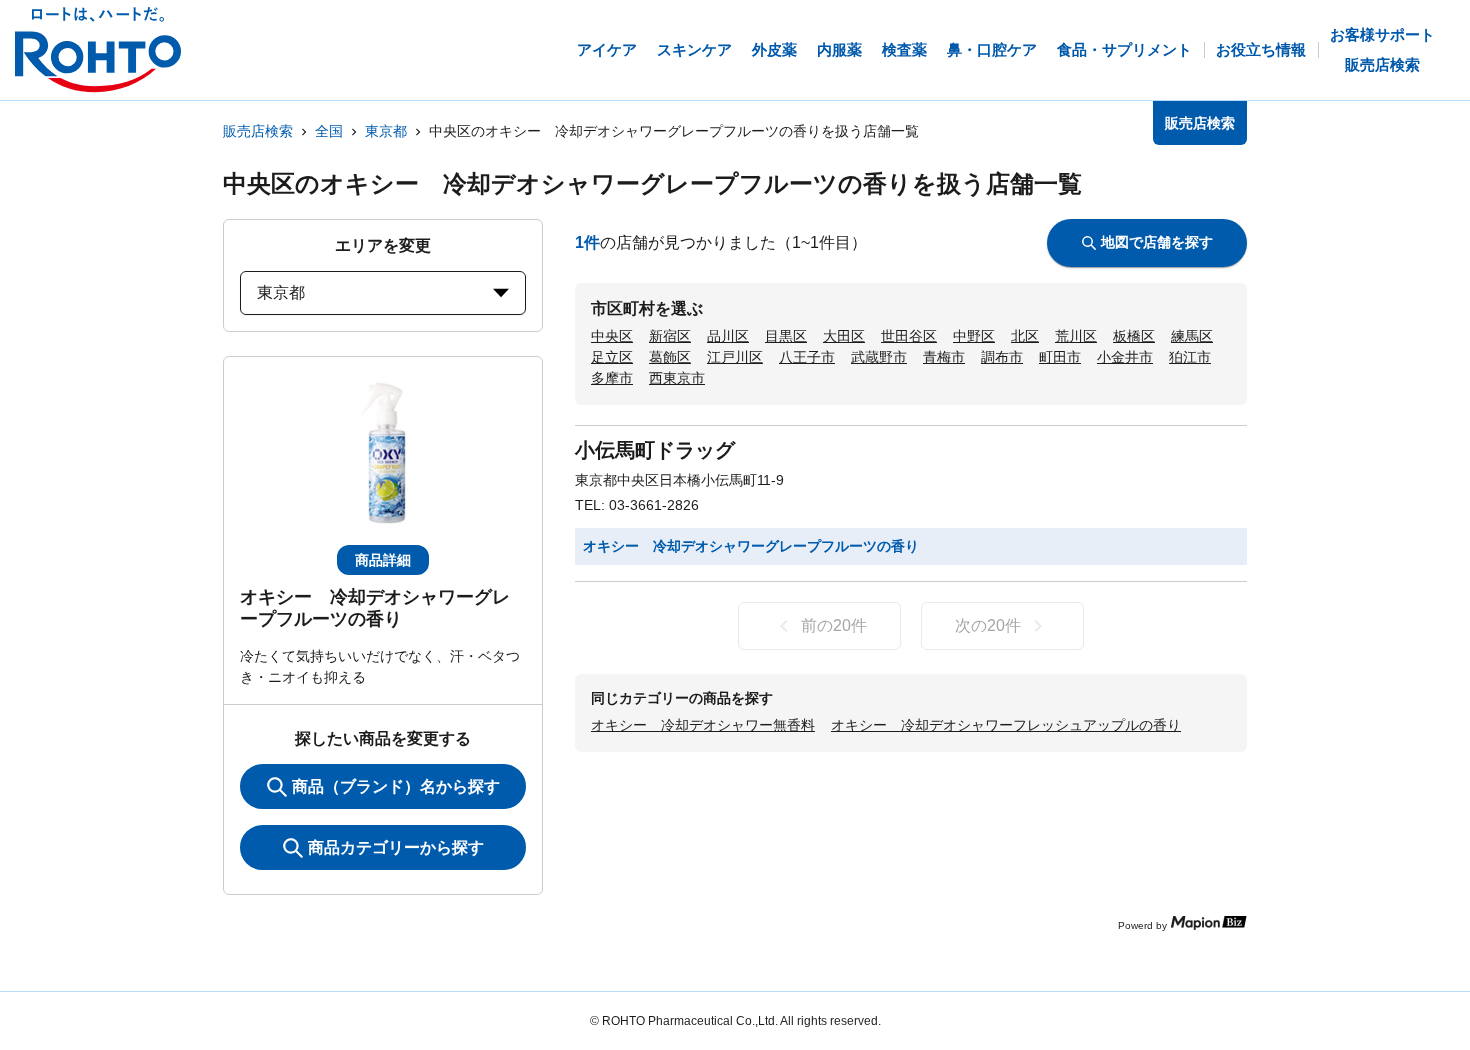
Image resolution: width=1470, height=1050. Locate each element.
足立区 (612, 357)
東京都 (386, 131)
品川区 (728, 336)
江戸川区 (735, 357)
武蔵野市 (879, 357)
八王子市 (807, 357)
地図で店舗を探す (1157, 242)
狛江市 (1190, 357)
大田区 (844, 336)
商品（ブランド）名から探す (396, 786)
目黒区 (786, 336)
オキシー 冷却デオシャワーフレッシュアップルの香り (1006, 725)
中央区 (612, 336)
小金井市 (1125, 357)
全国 (329, 131)
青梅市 (944, 357)
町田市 (1060, 357)
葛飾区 (670, 357)
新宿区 (670, 336)
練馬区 (1192, 336)
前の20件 (834, 625)
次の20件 (988, 625)
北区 (1025, 336)
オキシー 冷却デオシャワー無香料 (703, 725)
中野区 (974, 336)
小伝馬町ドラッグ (655, 450)
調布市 (1002, 357)
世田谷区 (909, 336)
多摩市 (612, 378)
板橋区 (1134, 336)
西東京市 (677, 378)
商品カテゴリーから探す (396, 847)
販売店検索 (258, 131)
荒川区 (1076, 336)
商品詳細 (383, 560)
